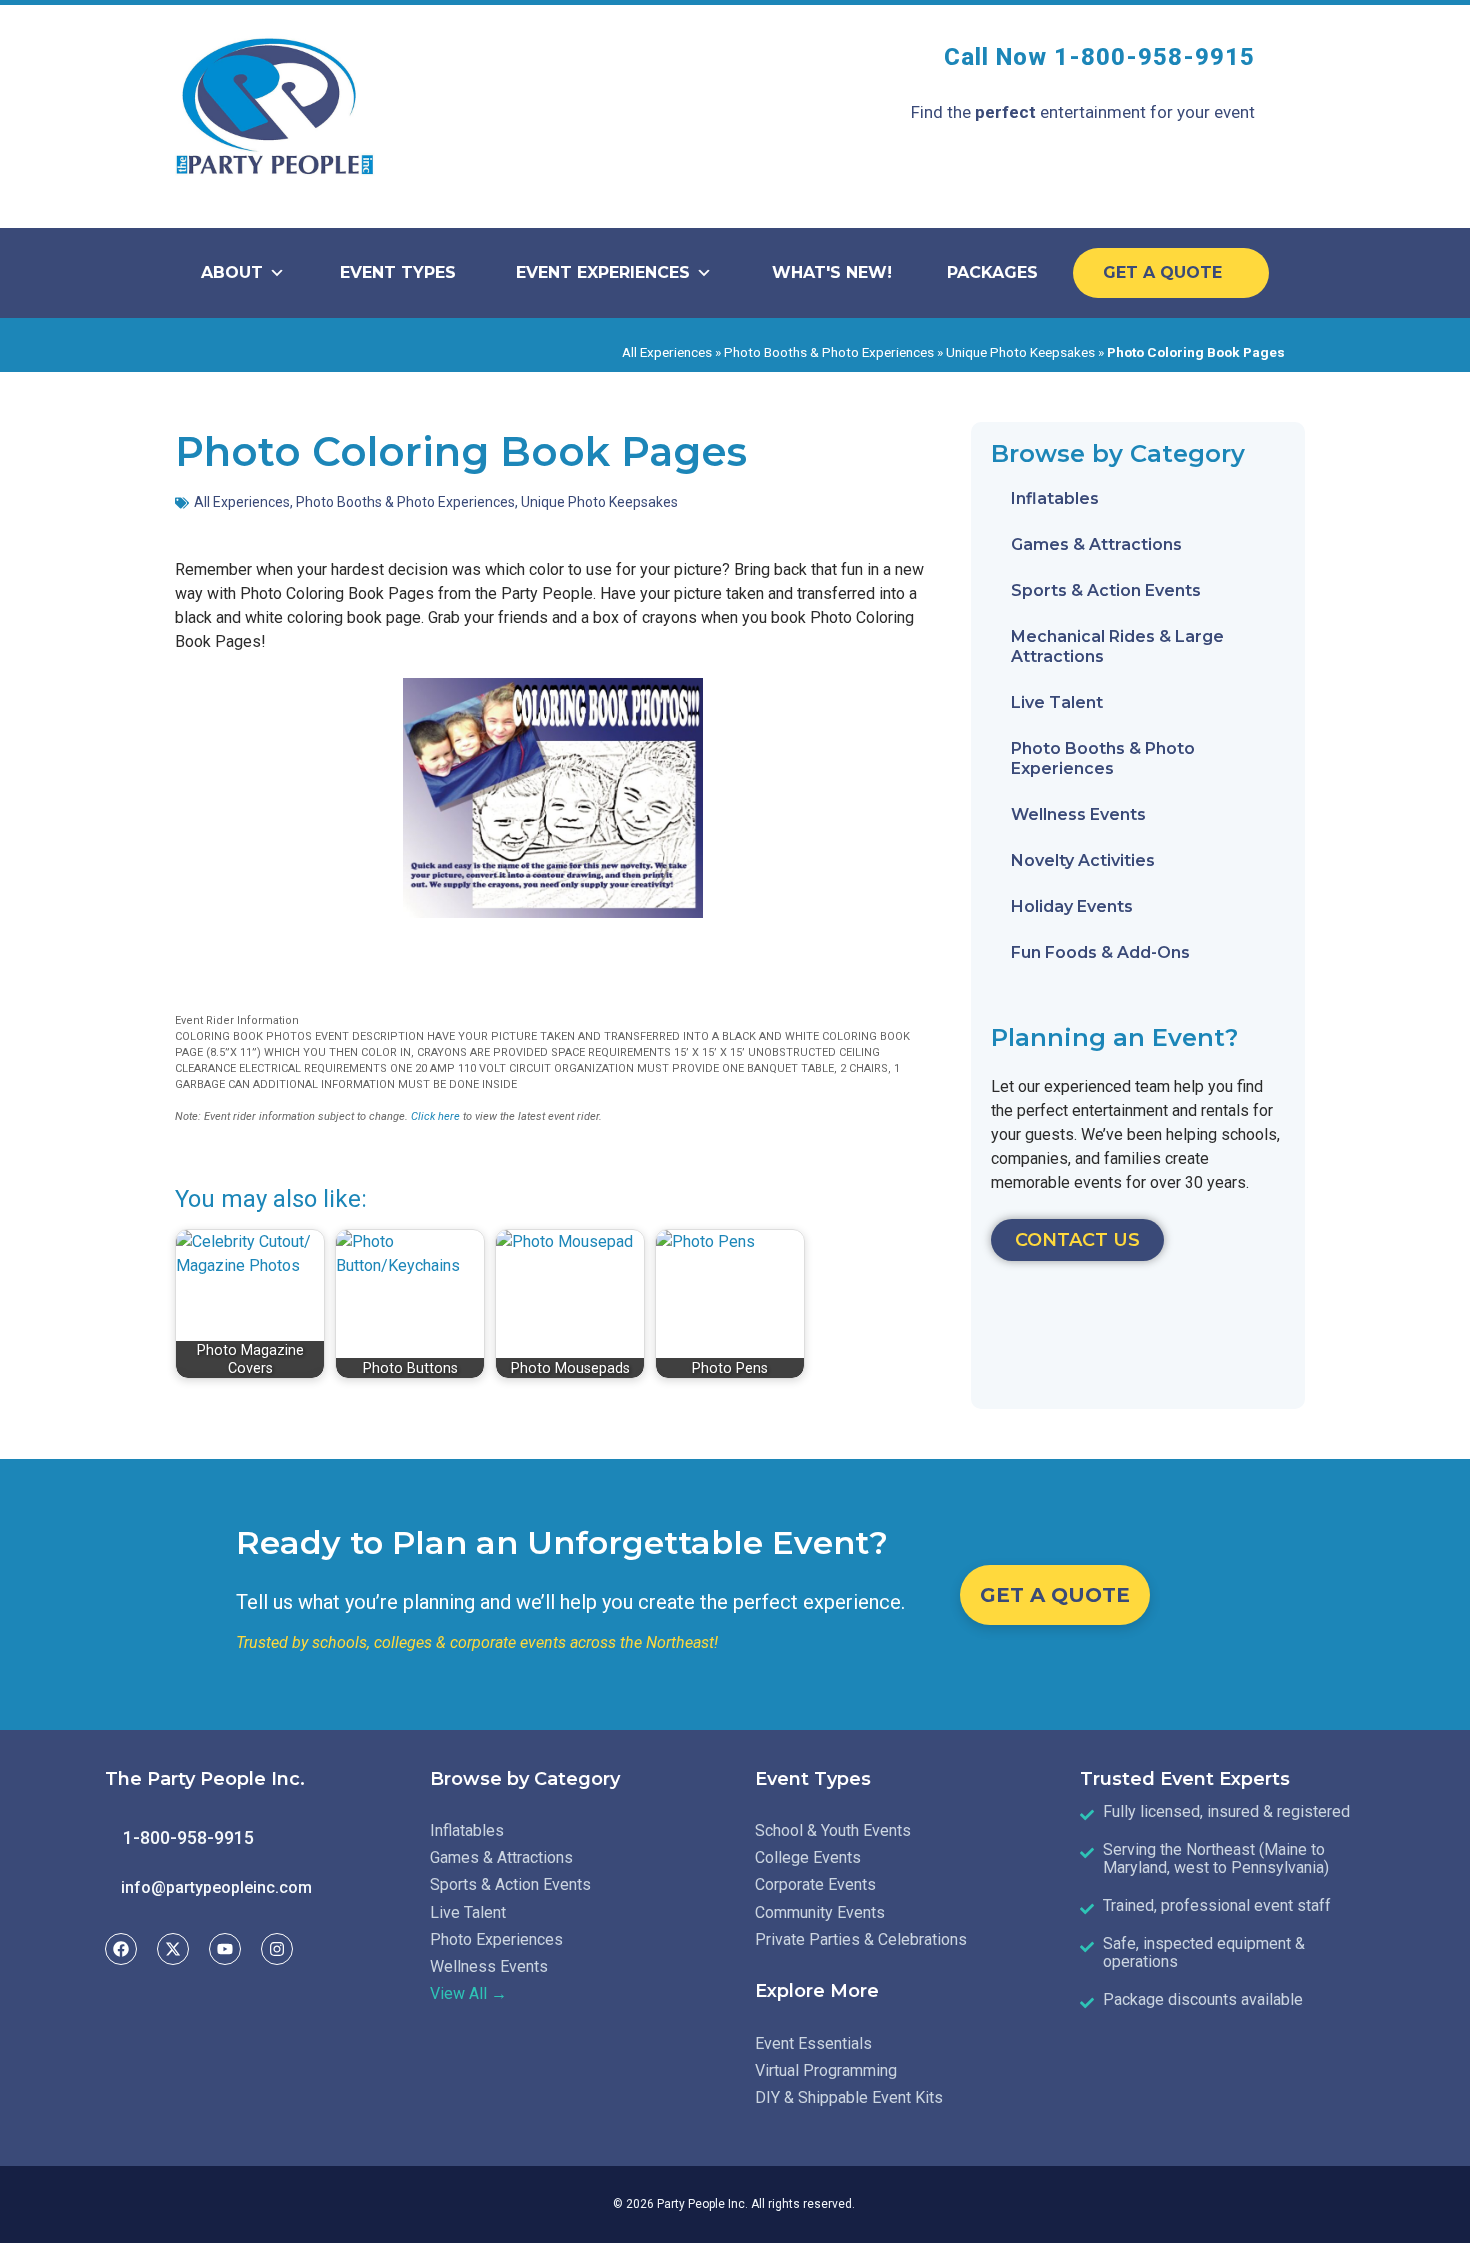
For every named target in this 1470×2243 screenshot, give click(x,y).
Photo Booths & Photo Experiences (829, 352)
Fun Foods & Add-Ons (1100, 952)
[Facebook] (121, 1949)
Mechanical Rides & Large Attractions (1117, 646)
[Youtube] (225, 1949)
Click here (435, 1116)
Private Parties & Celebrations (861, 1939)
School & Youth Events (833, 1830)
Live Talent (1057, 702)
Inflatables (1055, 498)
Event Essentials (813, 2043)
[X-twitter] (173, 1949)
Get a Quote (1165, 272)
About (232, 272)
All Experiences (667, 352)
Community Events (820, 1912)
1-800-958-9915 (1154, 57)
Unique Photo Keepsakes (1020, 352)
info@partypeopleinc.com (216, 1887)
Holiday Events (1072, 906)
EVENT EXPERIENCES (603, 272)
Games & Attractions (1096, 544)
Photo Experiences (496, 1939)
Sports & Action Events (1106, 590)
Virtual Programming (826, 2070)
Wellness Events (1078, 814)
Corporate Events (815, 1884)
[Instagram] (277, 1949)
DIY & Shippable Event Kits (849, 2097)
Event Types (398, 272)
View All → (468, 1993)
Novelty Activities (1083, 860)
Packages (992, 272)
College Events (808, 1857)
